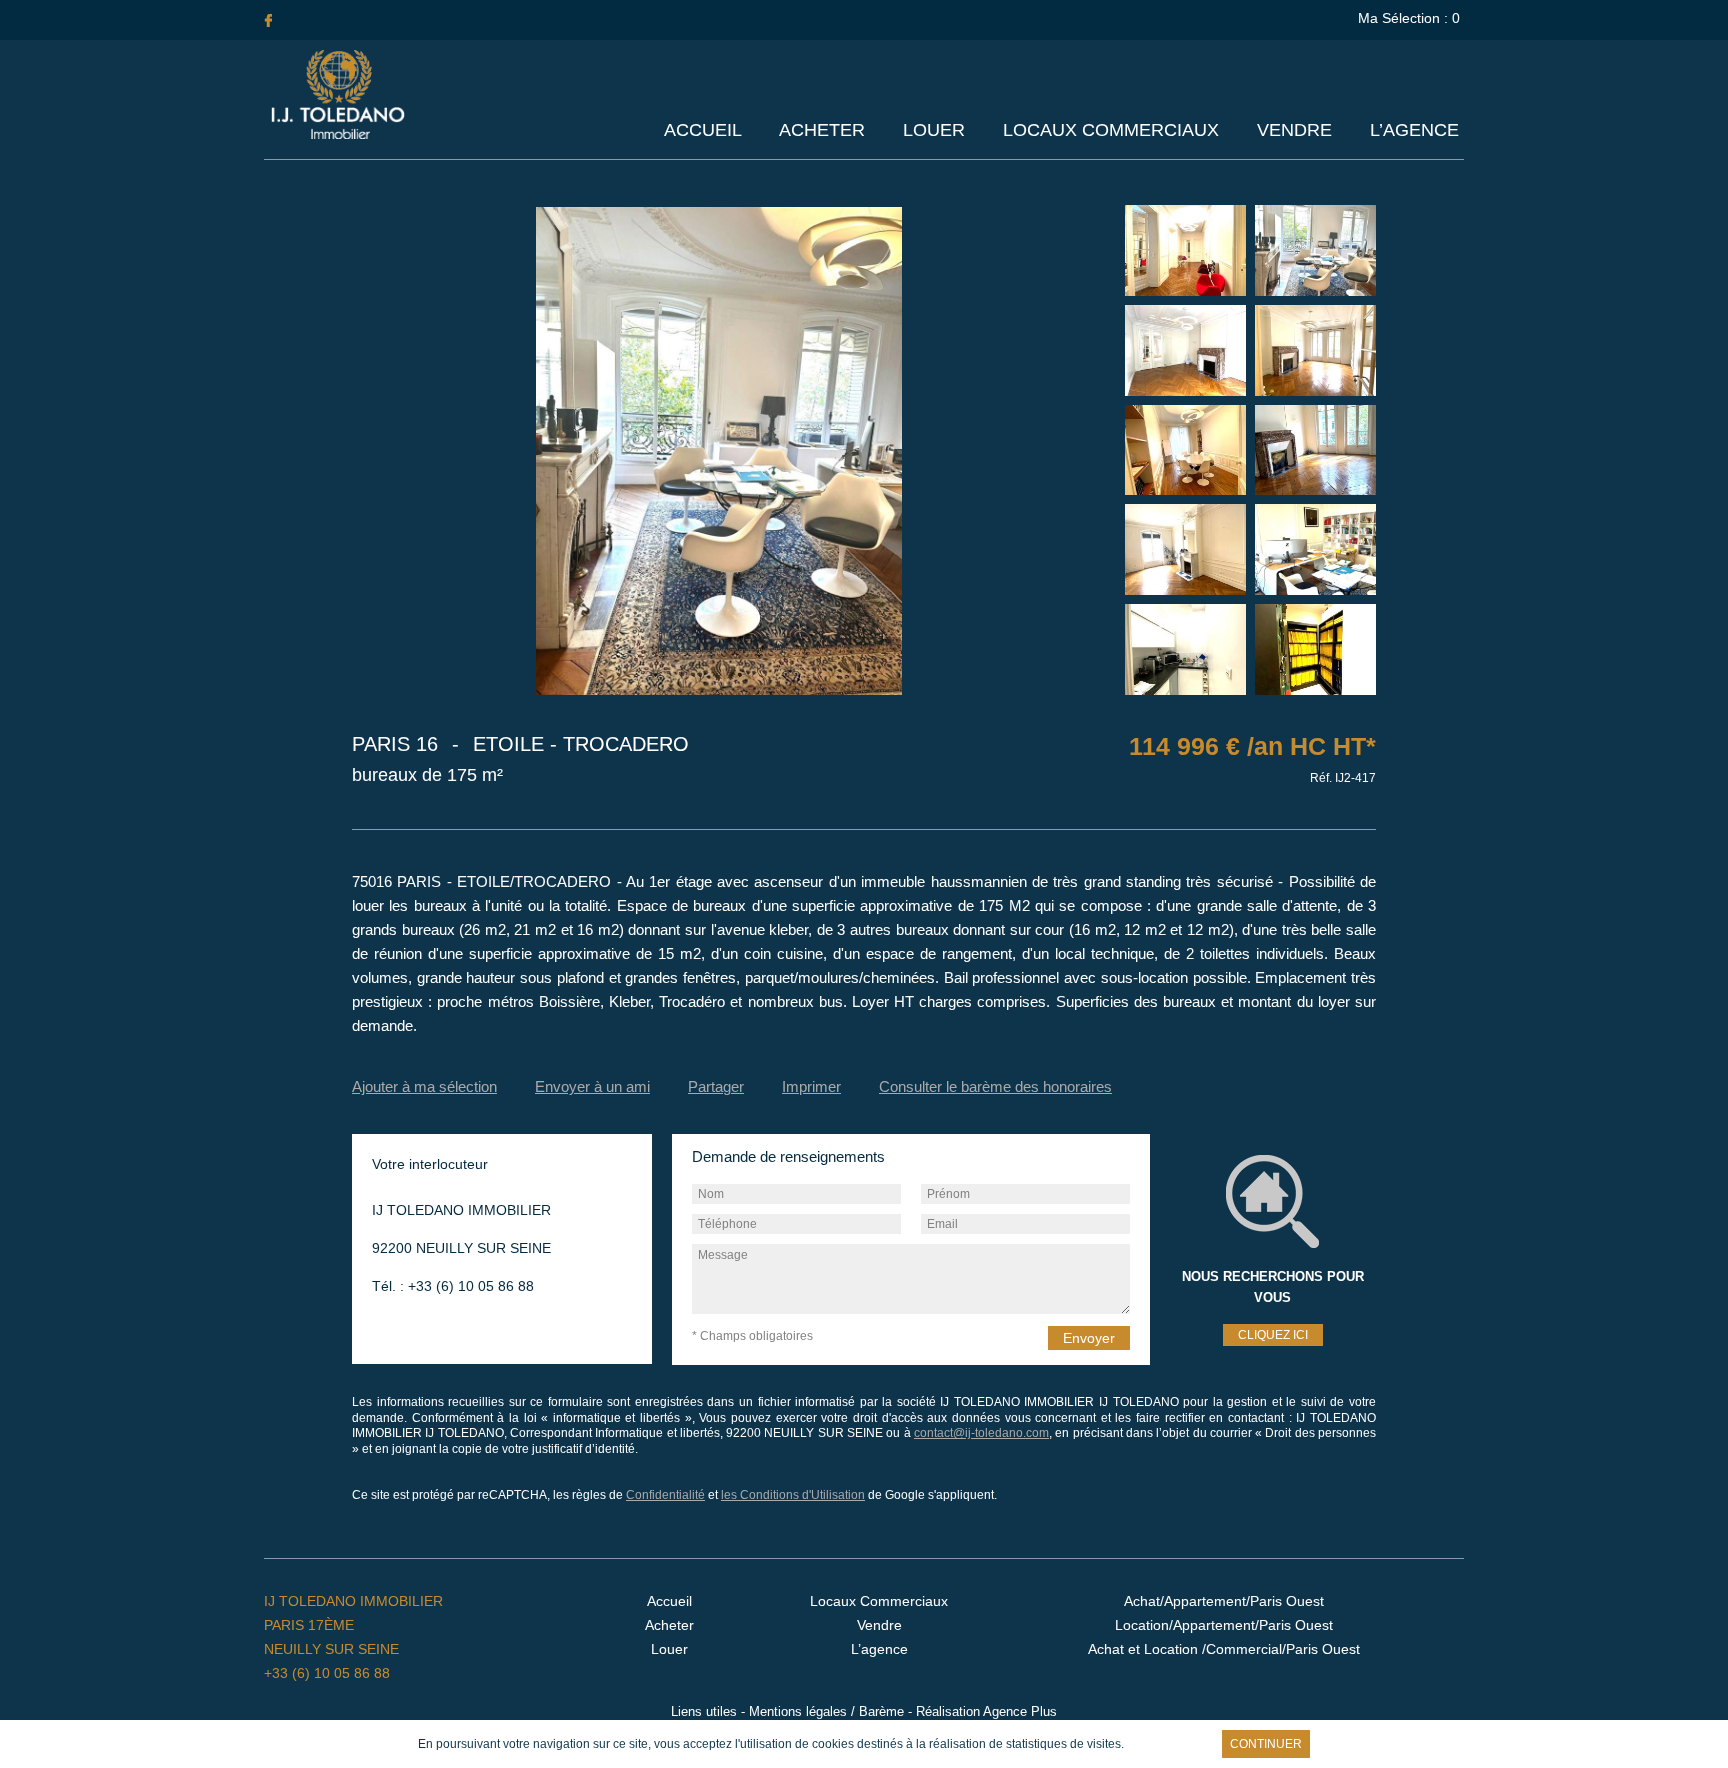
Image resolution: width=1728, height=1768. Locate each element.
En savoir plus (1170, 1744)
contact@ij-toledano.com (981, 1433)
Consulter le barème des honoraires (995, 1086)
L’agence (1414, 130)
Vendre (1294, 130)
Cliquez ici (1273, 1335)
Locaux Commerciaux (1111, 130)
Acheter (822, 130)
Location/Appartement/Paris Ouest (1224, 1625)
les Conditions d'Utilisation (793, 1495)
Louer (934, 130)
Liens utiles (704, 1711)
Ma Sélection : (1409, 18)
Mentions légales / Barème (826, 1711)
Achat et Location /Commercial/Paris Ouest (1224, 1649)
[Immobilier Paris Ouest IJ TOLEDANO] (338, 135)
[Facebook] (268, 20)
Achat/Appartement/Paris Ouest (1224, 1601)
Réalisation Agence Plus (986, 1711)
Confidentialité (665, 1495)
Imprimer (811, 1086)
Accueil (702, 130)
